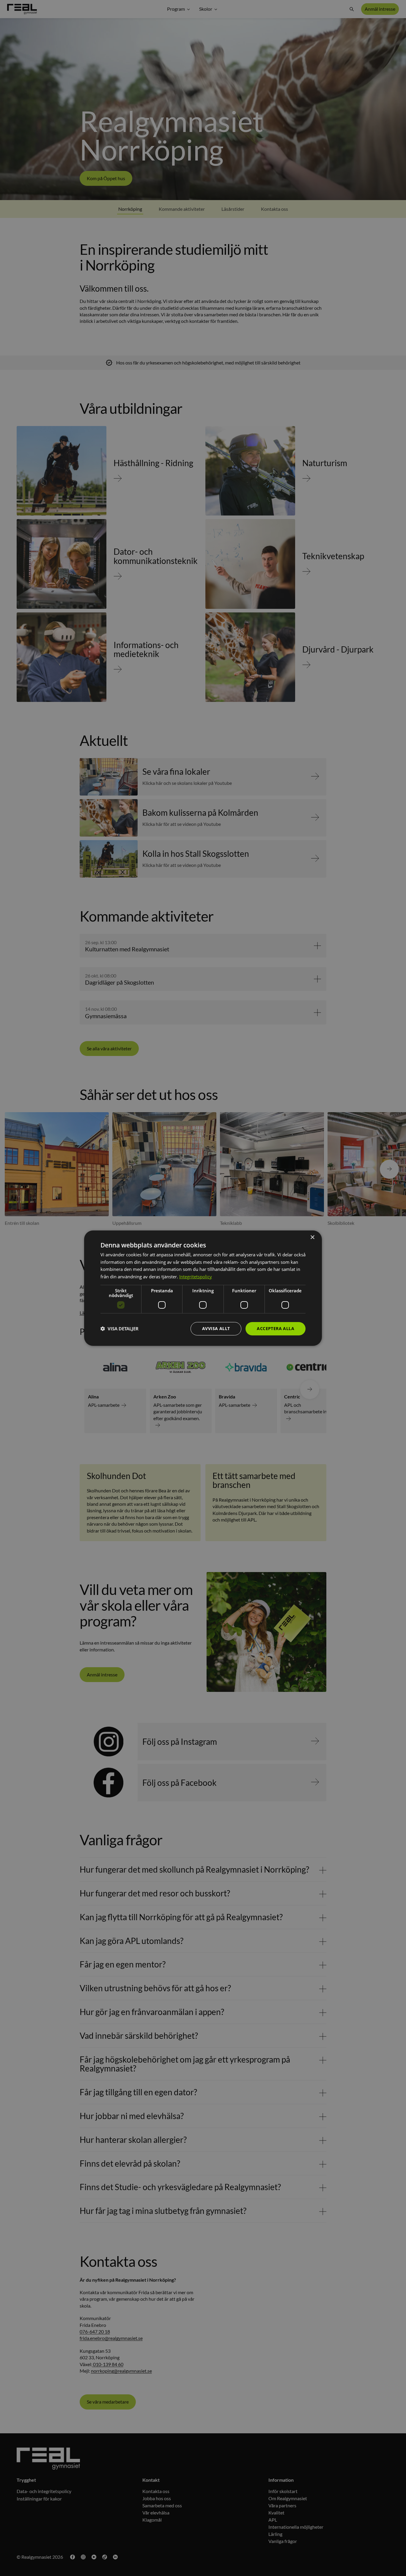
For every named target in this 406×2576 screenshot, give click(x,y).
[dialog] (203, 1288)
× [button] (312, 1237)
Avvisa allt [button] (216, 1328)
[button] (119, 1329)
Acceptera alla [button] (276, 1328)
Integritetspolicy (196, 1277)
